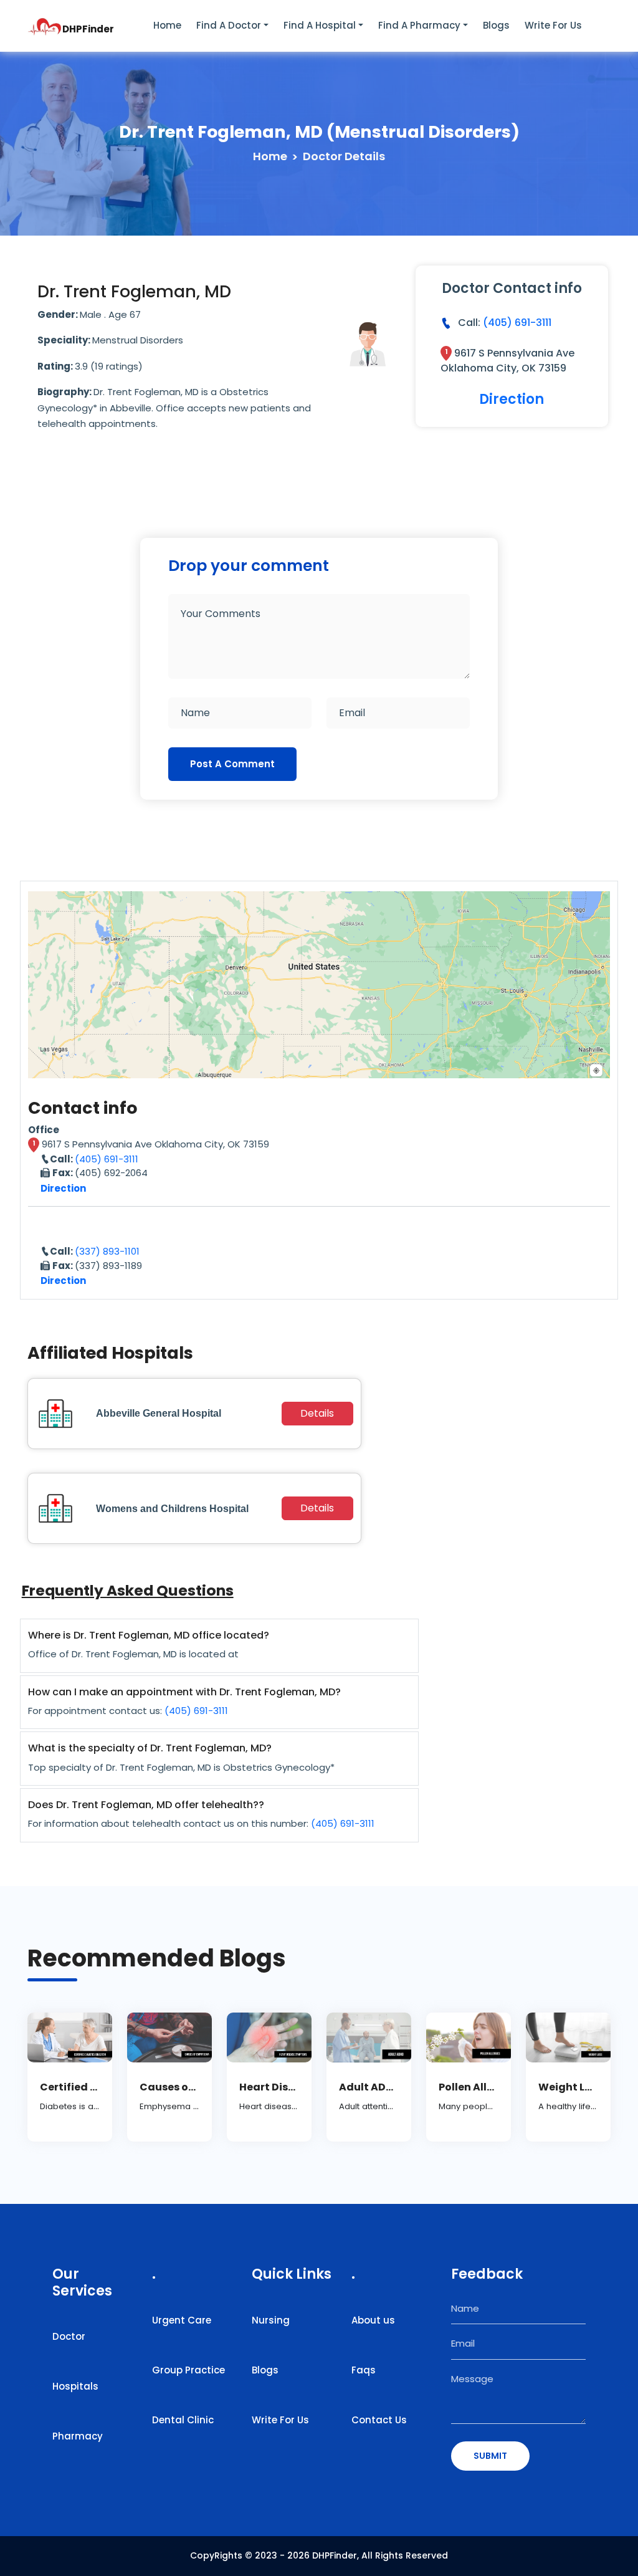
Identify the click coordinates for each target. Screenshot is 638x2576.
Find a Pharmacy (419, 25)
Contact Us (379, 2420)
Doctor (69, 2336)
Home (167, 25)
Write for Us (553, 25)
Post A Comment (232, 764)
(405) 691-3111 (517, 323)
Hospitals (75, 2386)
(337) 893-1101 (107, 1251)
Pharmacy (78, 2436)
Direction (512, 399)
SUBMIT (490, 2456)
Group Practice (188, 2370)
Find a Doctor (229, 25)
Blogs (496, 25)
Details (317, 1413)
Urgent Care (182, 2320)
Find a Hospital (320, 25)
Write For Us (280, 2420)
